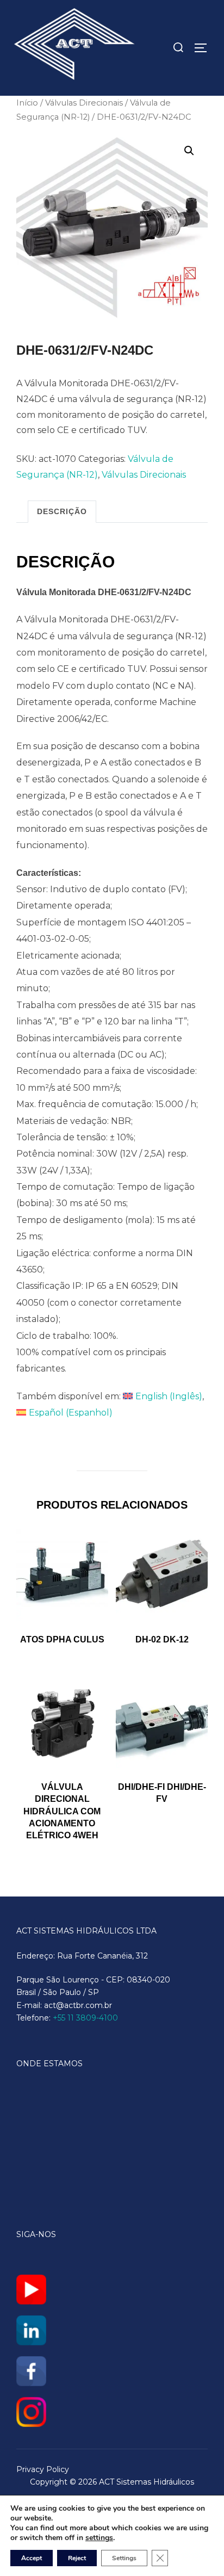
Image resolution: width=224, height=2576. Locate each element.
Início (27, 103)
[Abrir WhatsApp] (197, 2549)
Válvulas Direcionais (84, 103)
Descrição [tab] (62, 511)
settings (99, 2538)
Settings (124, 2558)
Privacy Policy (43, 2469)
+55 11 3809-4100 (85, 2018)
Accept (32, 2558)
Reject (77, 2558)
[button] (189, 151)
